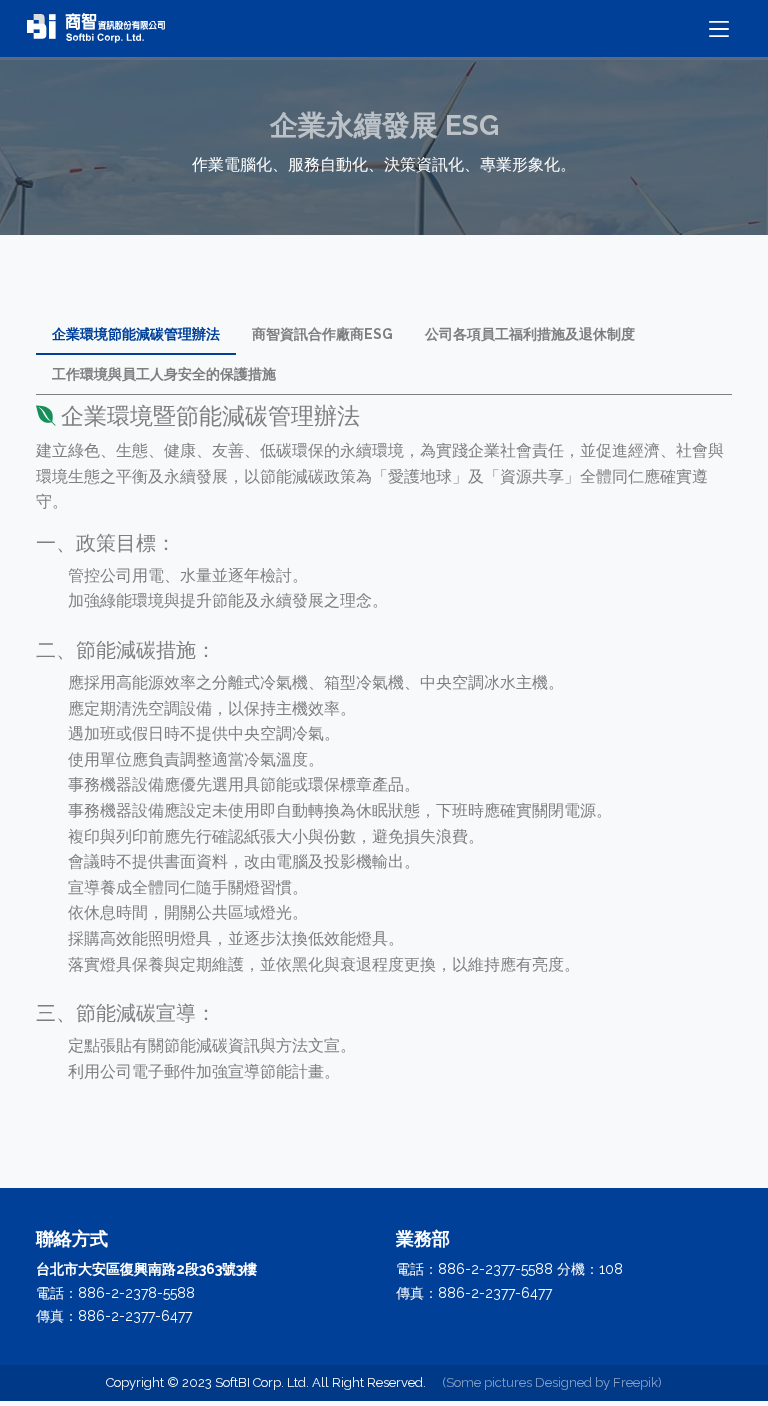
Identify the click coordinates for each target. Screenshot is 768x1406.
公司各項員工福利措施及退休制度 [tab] (530, 334)
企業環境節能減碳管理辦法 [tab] (136, 334)
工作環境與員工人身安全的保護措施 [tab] (164, 374)
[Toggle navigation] (719, 29)
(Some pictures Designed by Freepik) (552, 1382)
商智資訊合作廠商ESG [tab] (322, 334)
